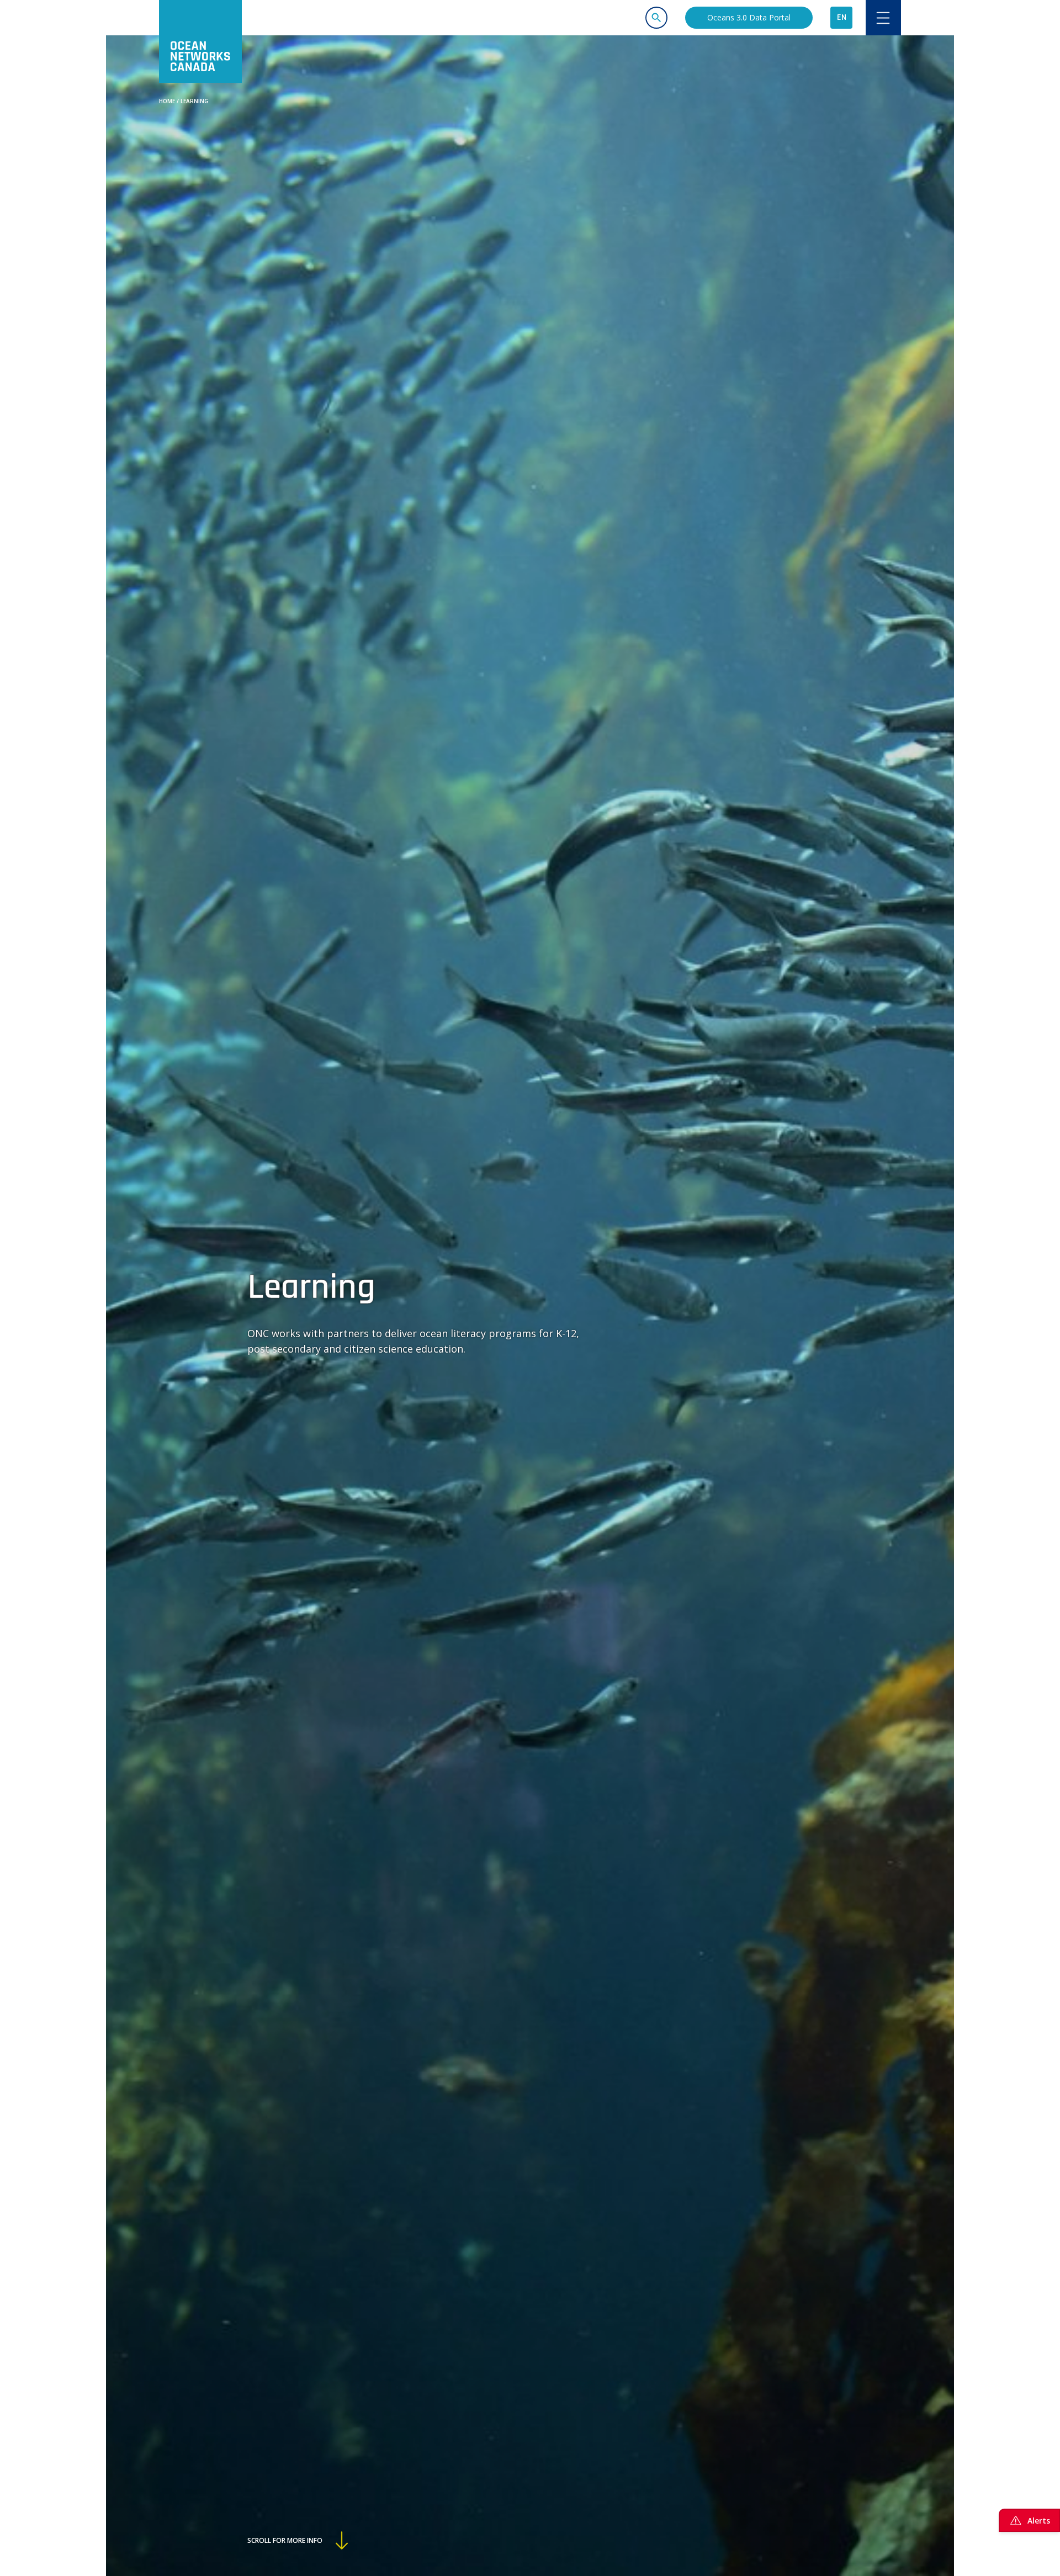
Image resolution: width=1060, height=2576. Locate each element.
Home (167, 101)
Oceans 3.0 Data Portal (749, 17)
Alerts (1039, 2521)
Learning (195, 101)
